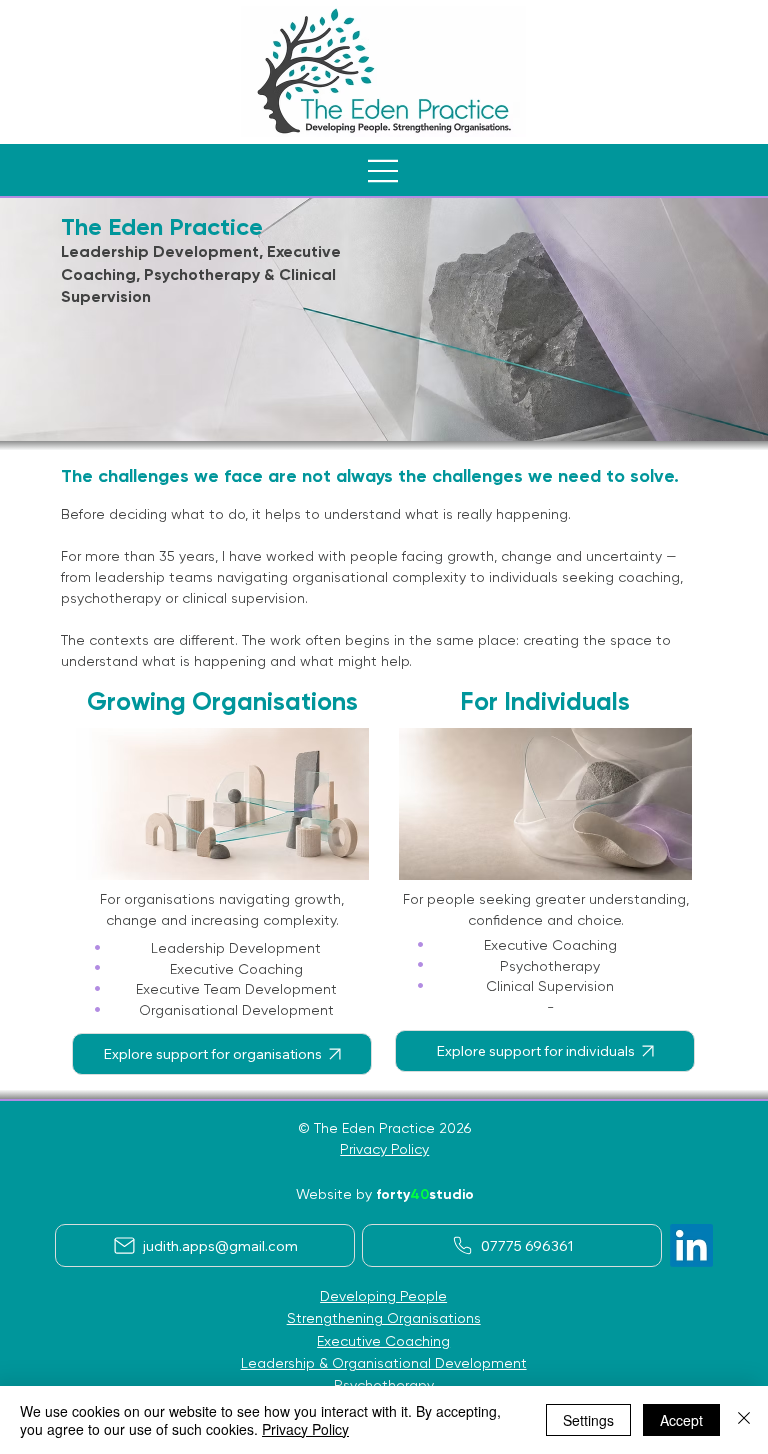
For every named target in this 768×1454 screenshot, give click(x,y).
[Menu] (384, 171)
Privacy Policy (384, 1149)
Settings (588, 1420)
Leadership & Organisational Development (384, 1363)
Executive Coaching (383, 1341)
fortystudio (425, 1194)
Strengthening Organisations (384, 1318)
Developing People (383, 1296)
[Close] (744, 1420)
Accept (681, 1420)
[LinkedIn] (691, 1245)
